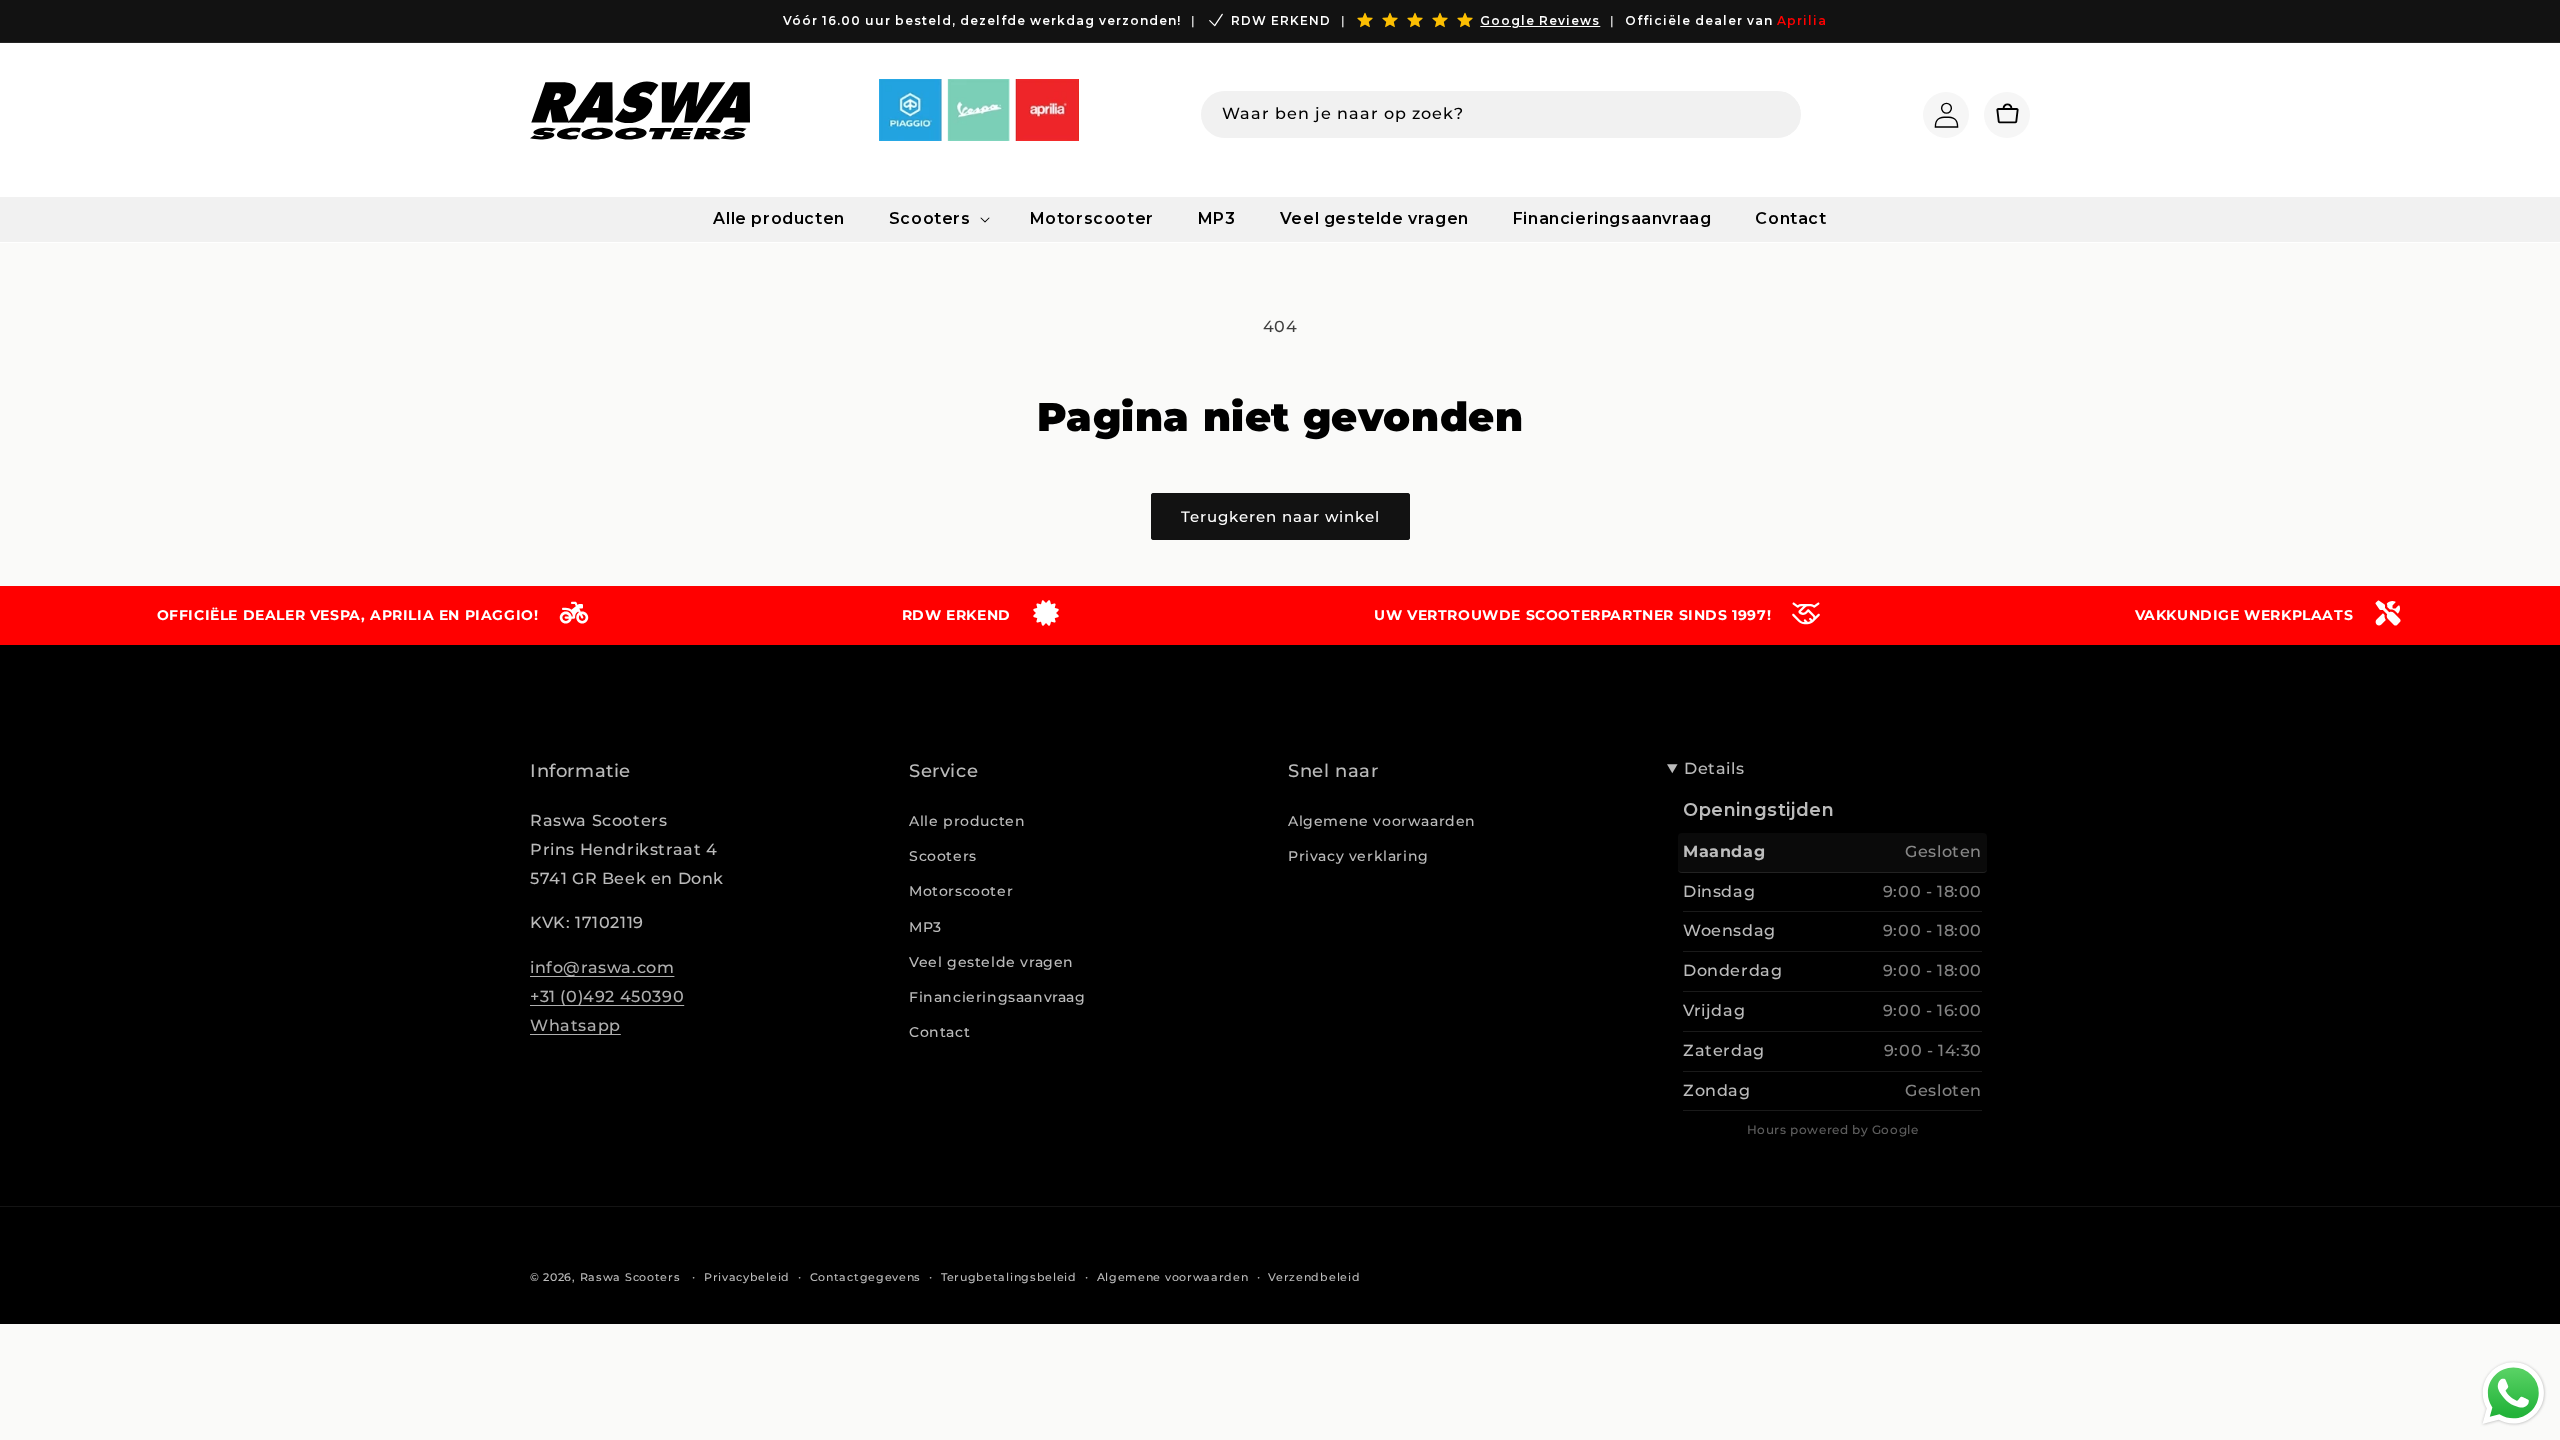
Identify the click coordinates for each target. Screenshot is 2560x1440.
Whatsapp (575, 1025)
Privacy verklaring (1358, 856)
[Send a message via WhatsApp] (2513, 1393)
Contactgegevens (866, 1277)
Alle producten (967, 821)
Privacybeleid (747, 1277)
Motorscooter (961, 891)
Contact (939, 1032)
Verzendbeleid (1314, 1277)
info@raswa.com (602, 967)
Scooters (943, 856)
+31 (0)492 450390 (607, 996)
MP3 (925, 927)
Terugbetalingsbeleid (1009, 1277)
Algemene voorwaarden (1382, 821)
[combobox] (1501, 114)
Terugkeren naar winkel (1280, 516)
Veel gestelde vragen (991, 962)
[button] (937, 219)
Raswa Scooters (630, 1277)
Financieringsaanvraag (997, 997)
